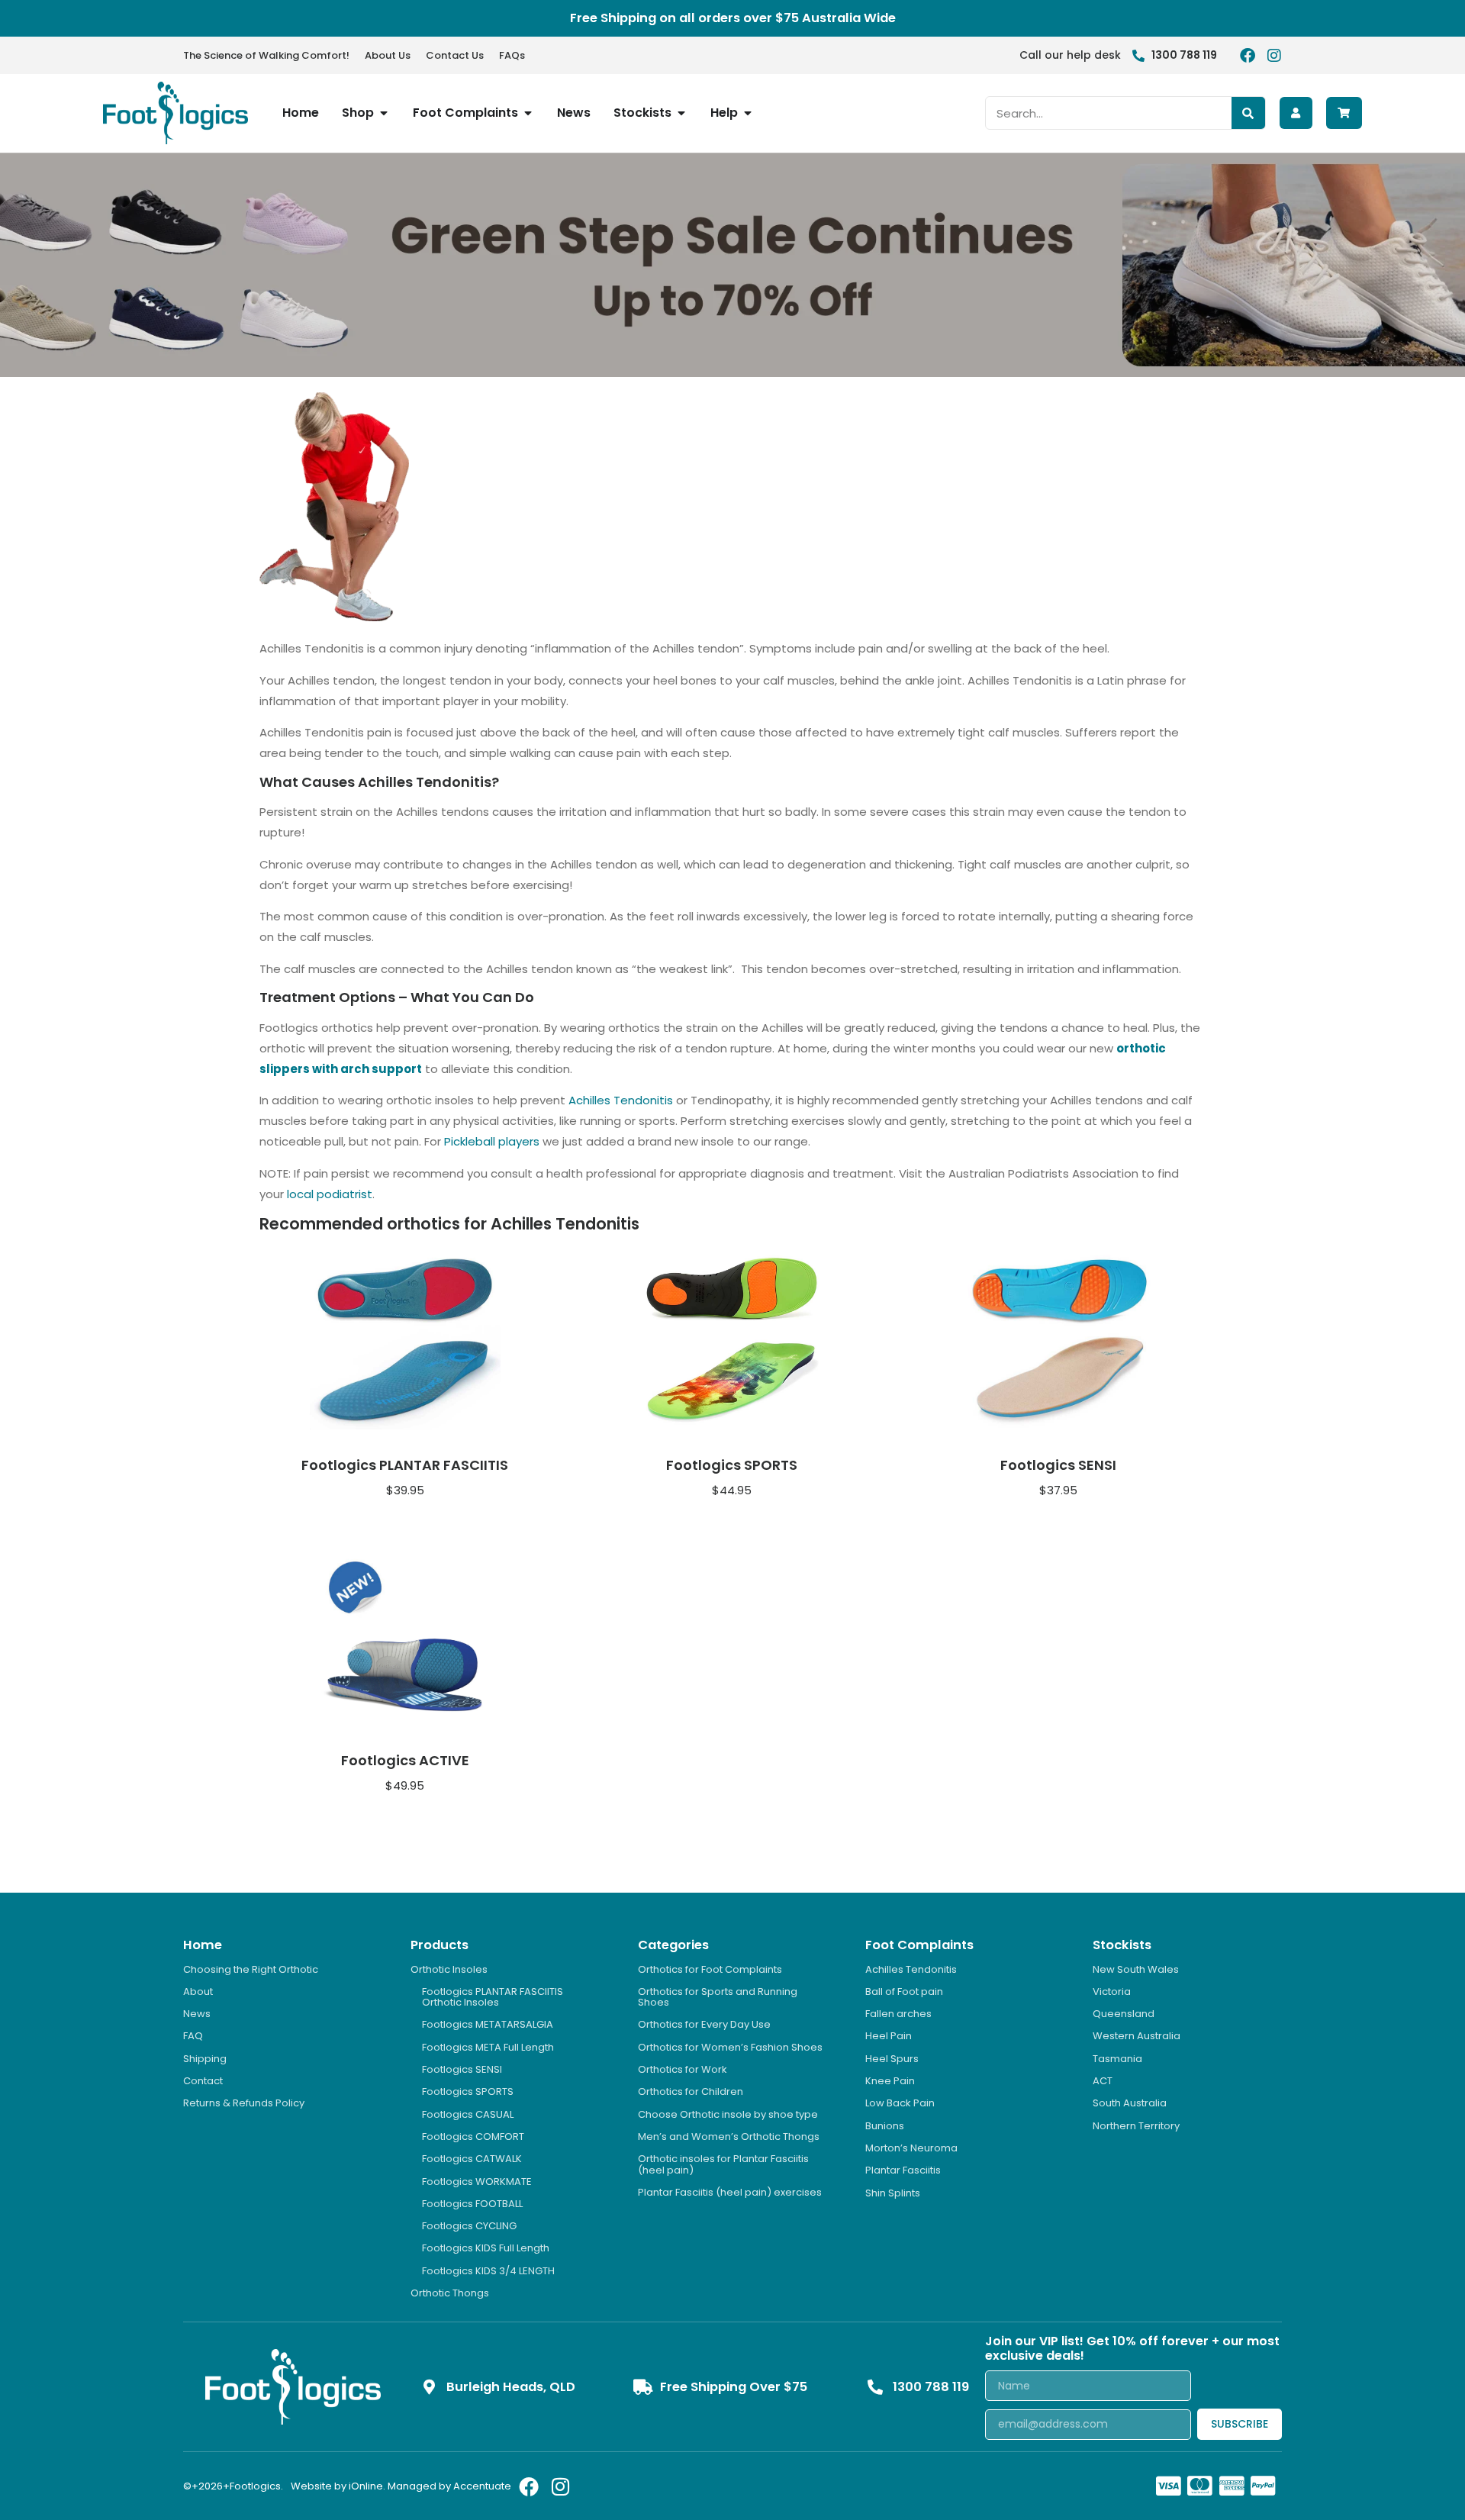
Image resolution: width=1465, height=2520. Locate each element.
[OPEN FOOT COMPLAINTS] (528, 113)
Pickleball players (492, 1141)
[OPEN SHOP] (384, 113)
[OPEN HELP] (748, 113)
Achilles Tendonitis (621, 1100)
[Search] (1248, 113)
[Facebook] (1248, 56)
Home (203, 1945)
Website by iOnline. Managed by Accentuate (401, 2486)
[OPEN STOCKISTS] (681, 113)
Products (439, 1945)
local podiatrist (330, 1194)
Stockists (1122, 1945)
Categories (673, 1945)
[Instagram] (1274, 56)
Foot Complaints (919, 1945)
